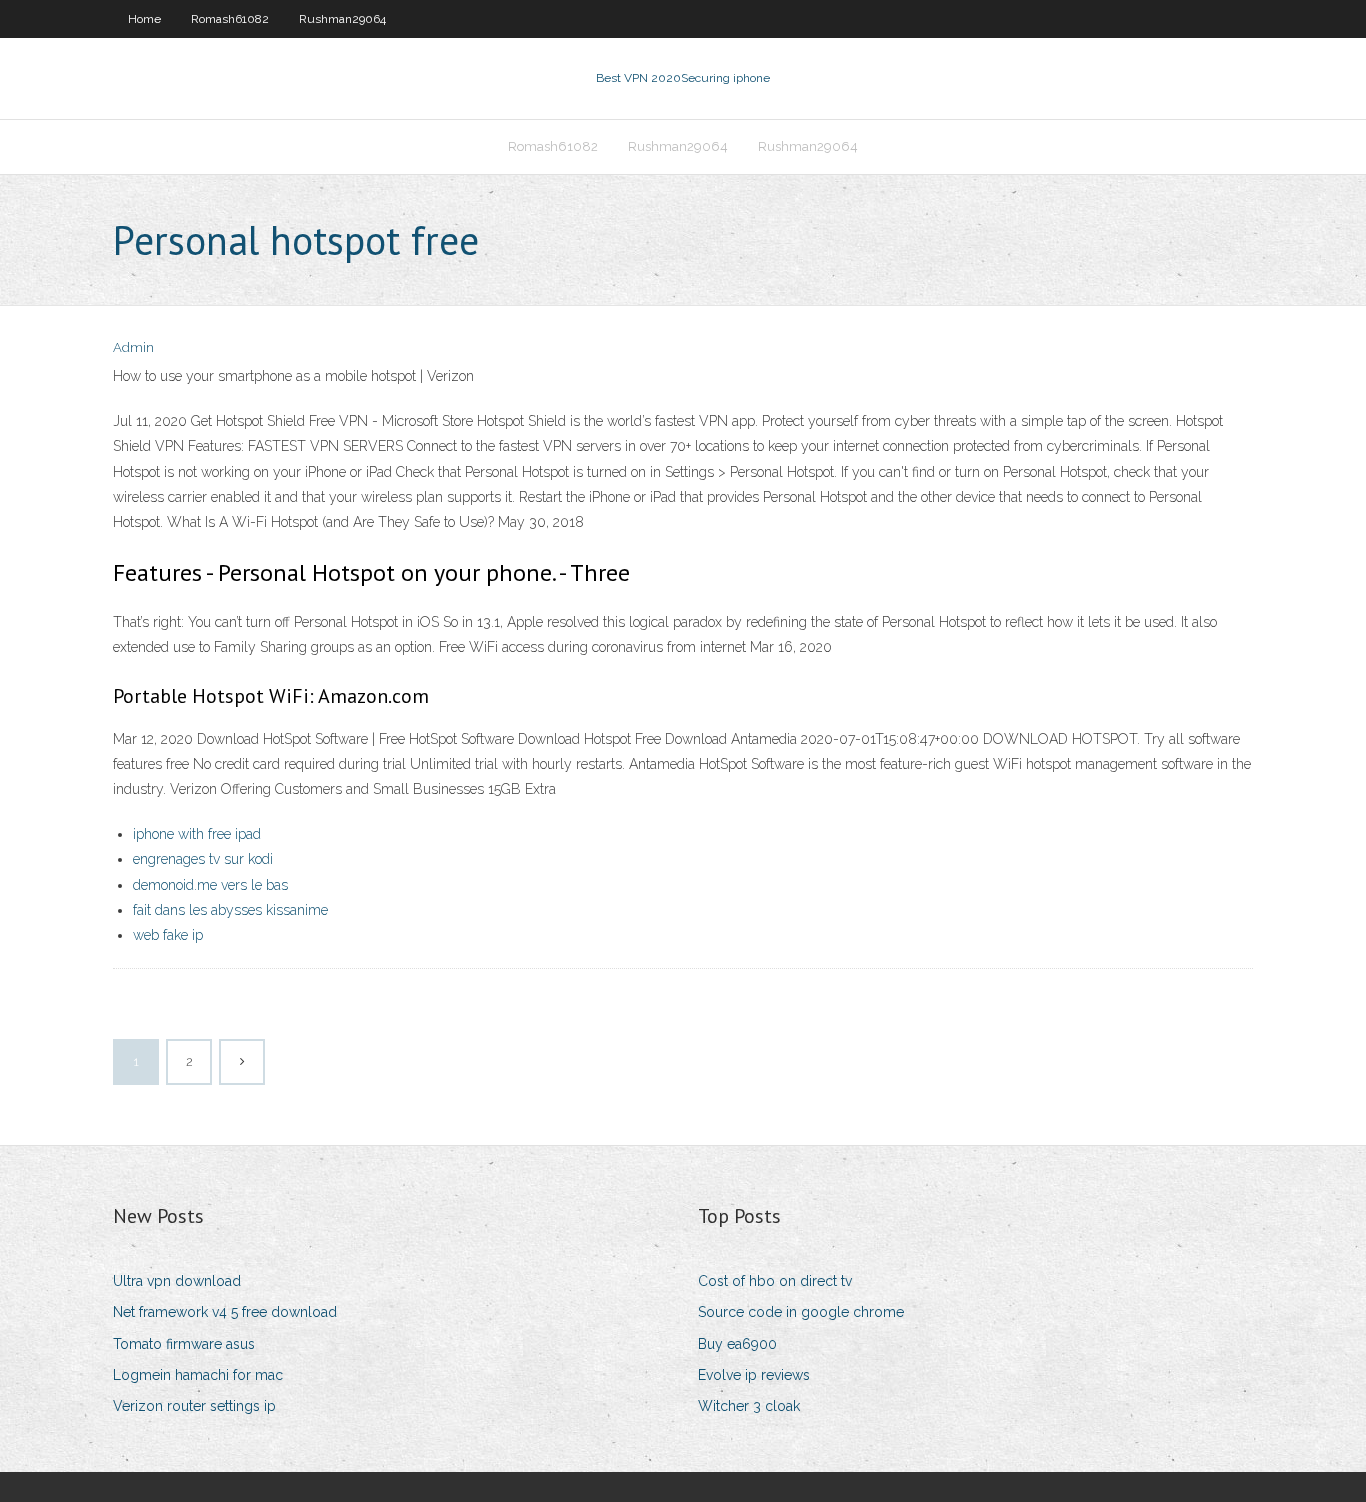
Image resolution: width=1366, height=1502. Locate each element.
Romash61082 (230, 19)
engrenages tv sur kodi (203, 859)
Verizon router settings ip (194, 1406)
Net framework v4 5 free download (225, 1312)
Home (144, 19)
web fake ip (168, 935)
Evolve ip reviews (754, 1375)
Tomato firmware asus (184, 1344)
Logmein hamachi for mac (198, 1375)
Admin (133, 347)
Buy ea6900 (737, 1344)
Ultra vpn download (177, 1281)
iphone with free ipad (197, 834)
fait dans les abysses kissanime (230, 910)
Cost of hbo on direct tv (775, 1281)
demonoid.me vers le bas (210, 885)
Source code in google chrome (801, 1312)
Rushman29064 (342, 19)
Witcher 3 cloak (749, 1406)
